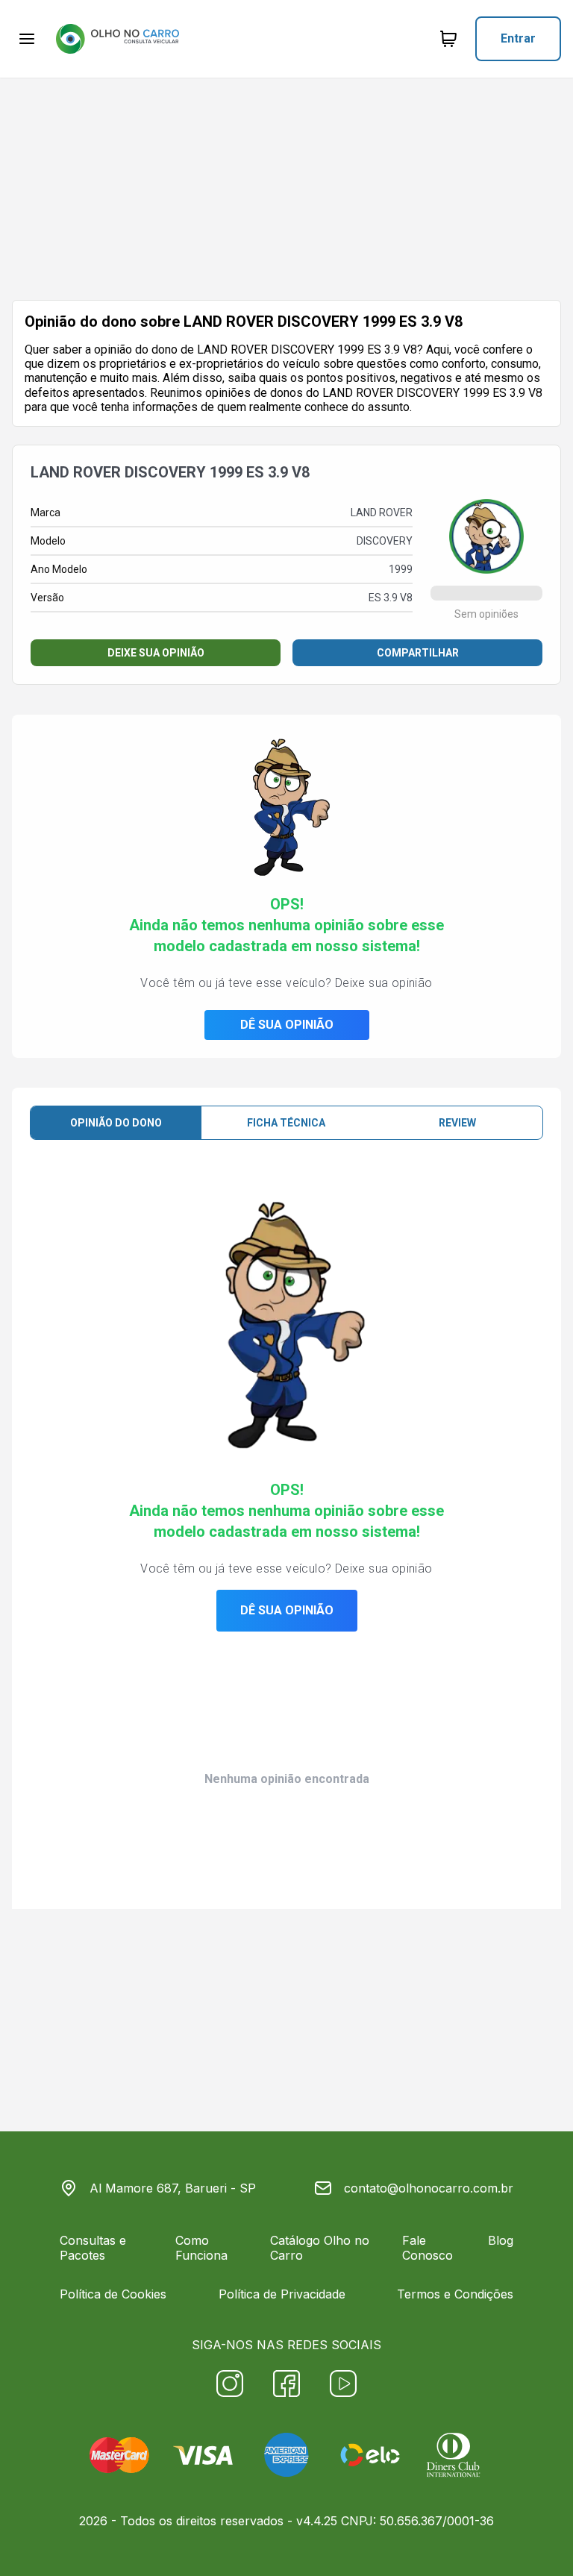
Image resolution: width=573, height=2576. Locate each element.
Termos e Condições (455, 2294)
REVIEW (457, 1123)
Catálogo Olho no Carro (320, 2248)
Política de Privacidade (282, 2294)
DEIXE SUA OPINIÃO (156, 653)
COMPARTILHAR (418, 653)
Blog (501, 2240)
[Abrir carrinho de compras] (448, 39)
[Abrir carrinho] (27, 39)
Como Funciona (201, 2248)
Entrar (518, 38)
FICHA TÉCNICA (286, 1123)
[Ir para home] (117, 39)
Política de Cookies (113, 2294)
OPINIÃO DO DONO (116, 1123)
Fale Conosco (428, 2248)
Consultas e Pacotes (93, 2248)
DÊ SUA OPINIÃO (287, 1025)
